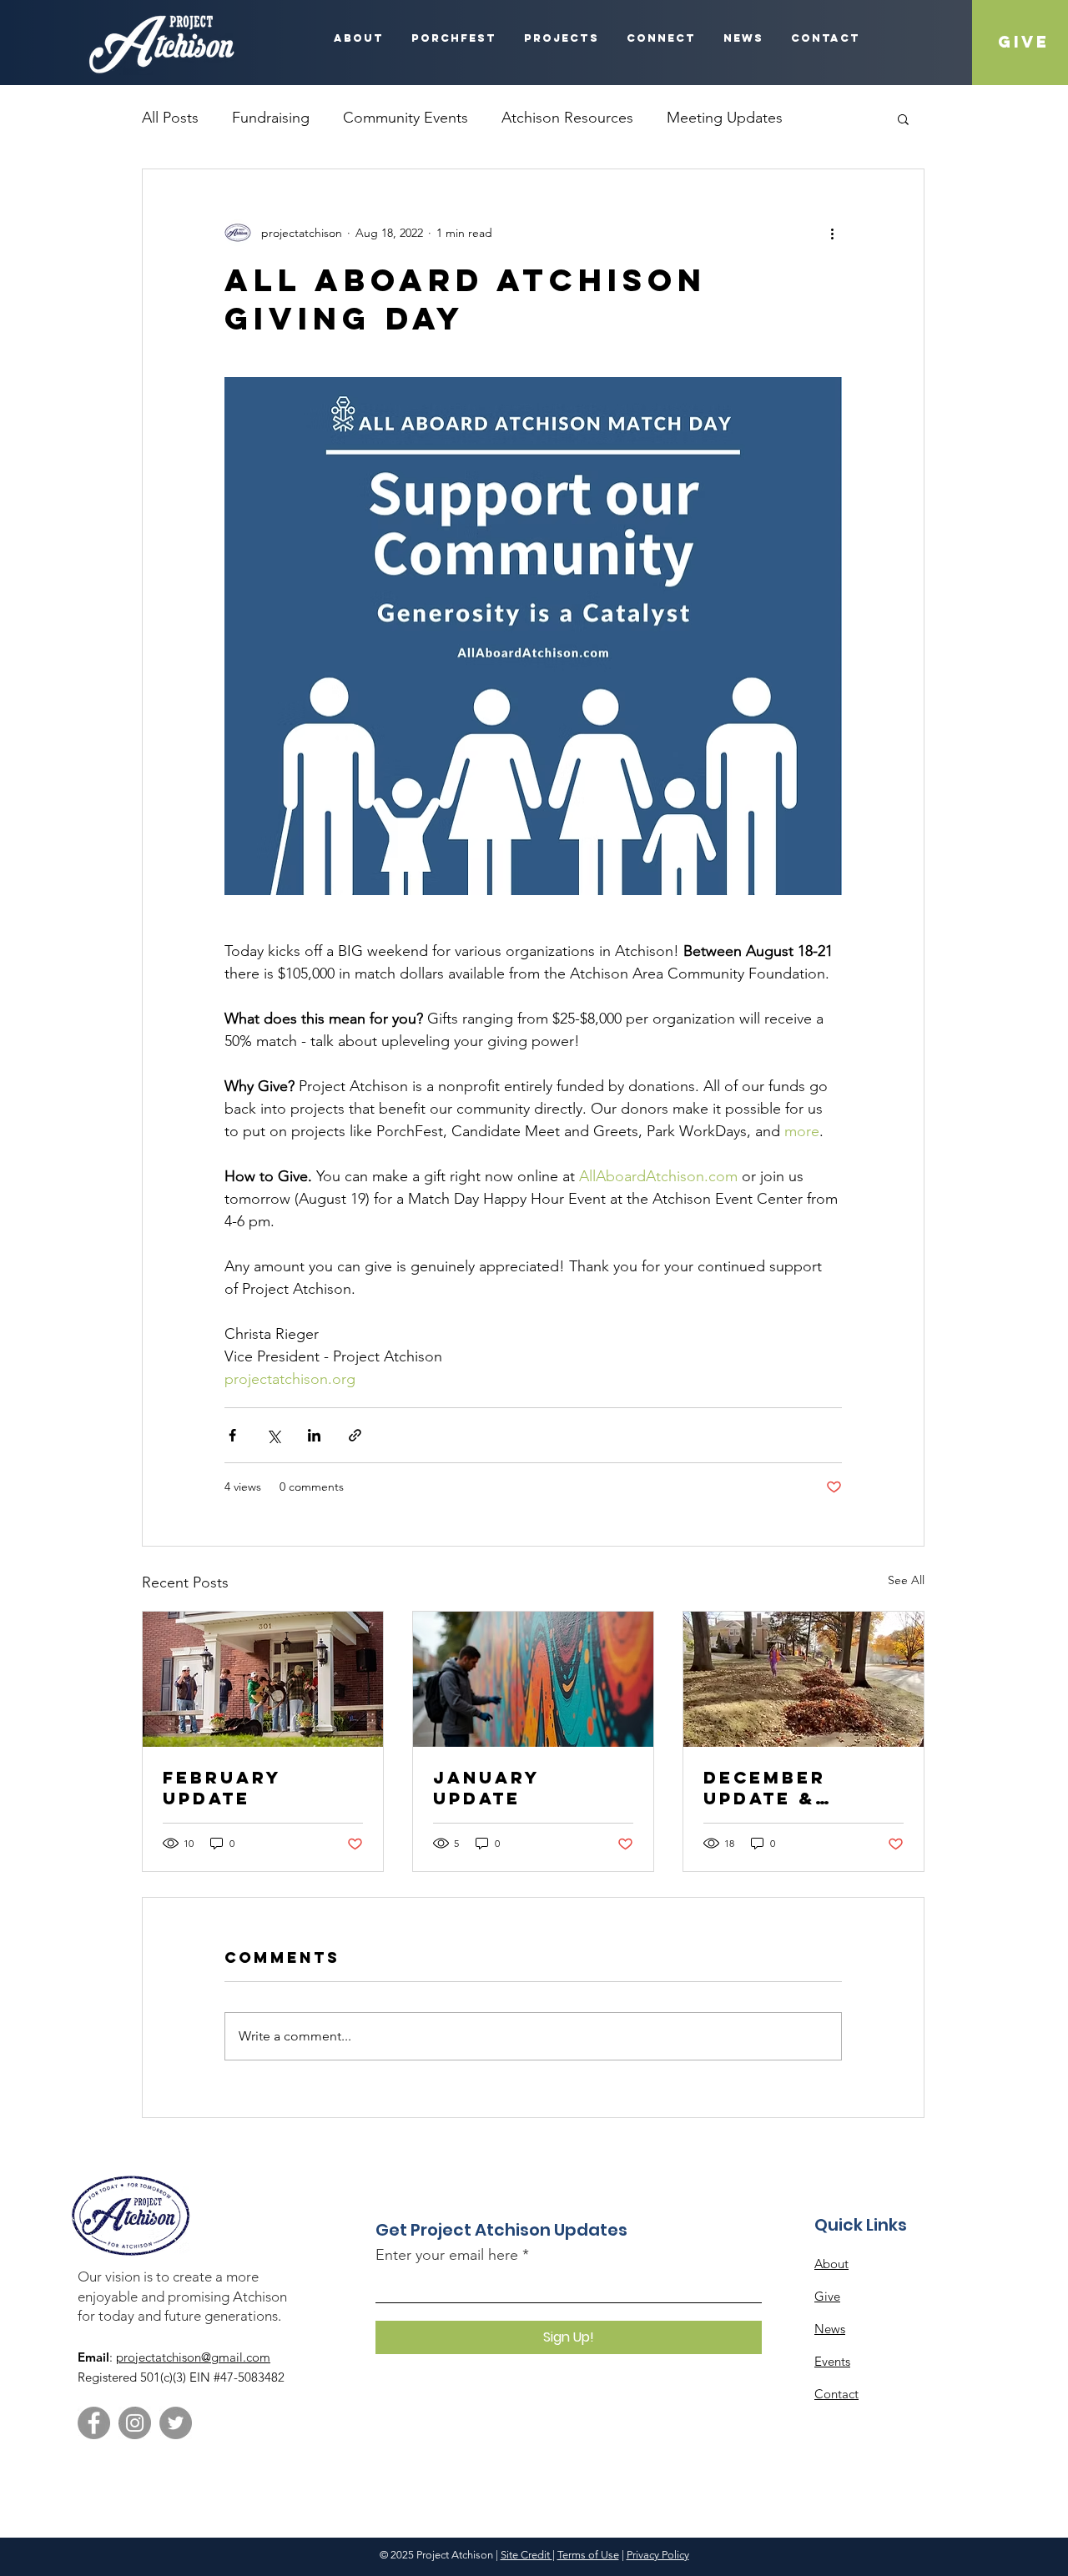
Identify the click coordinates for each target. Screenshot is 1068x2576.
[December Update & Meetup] (804, 1679)
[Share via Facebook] (232, 1435)
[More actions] (832, 233)
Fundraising (271, 118)
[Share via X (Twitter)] (273, 1435)
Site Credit (526, 2555)
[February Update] (263, 1679)
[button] (903, 118)
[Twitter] (176, 2423)
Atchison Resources (567, 118)
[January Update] (533, 1679)
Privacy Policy (658, 2555)
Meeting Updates (725, 118)
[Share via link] (355, 1435)
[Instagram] (135, 2423)
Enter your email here (447, 2255)
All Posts (170, 118)
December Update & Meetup (765, 1788)
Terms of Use (588, 2555)
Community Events (406, 118)
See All (906, 1580)
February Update (222, 1788)
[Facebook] (94, 2423)
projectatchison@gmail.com (193, 2357)
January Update (486, 1788)
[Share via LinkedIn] (314, 1435)
